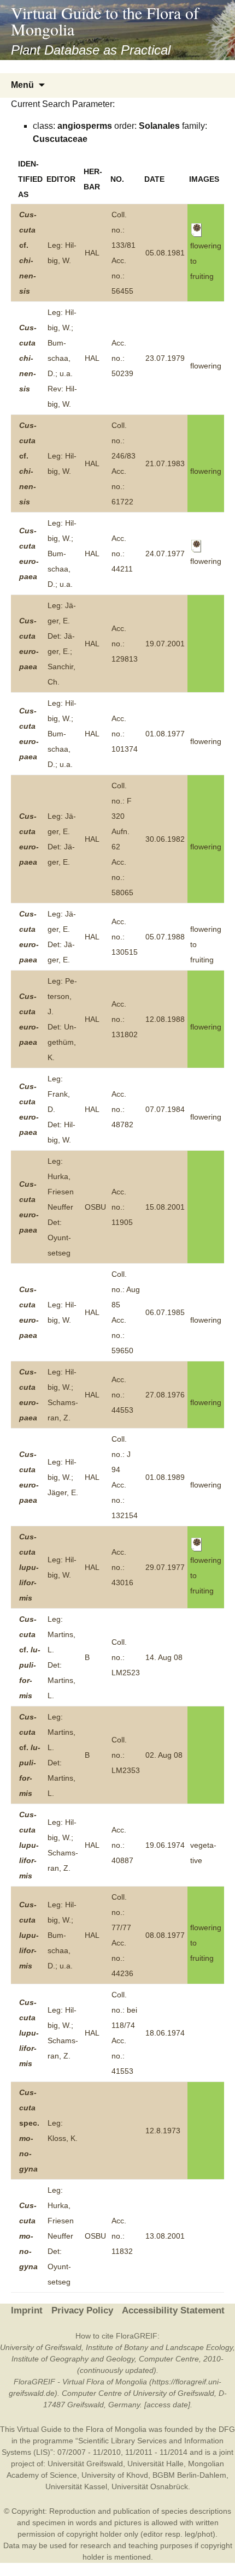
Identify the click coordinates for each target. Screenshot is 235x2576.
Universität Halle (155, 2464)
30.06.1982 (165, 839)
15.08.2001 (165, 1207)
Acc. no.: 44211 (122, 554)
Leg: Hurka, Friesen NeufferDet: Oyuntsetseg (61, 1207)
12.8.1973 (163, 2131)
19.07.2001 (165, 644)
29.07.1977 (165, 1567)
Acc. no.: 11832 (122, 2236)
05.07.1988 (165, 937)
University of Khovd (115, 2475)
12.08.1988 (165, 1019)
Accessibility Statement (173, 2310)
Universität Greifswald (85, 2464)
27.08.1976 (165, 1395)
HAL (92, 253)
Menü (22, 85)
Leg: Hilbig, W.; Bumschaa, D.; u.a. (62, 554)
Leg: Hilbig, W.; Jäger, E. (63, 1477)
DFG (227, 2429)
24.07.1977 (165, 554)
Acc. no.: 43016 (122, 1567)
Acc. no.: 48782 (122, 1109)
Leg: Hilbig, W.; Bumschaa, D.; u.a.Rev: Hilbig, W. (62, 358)
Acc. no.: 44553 (122, 1395)
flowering (206, 366)
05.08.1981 (165, 253)
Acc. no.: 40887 (122, 1845)
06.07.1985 (165, 1312)
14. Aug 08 (164, 1657)
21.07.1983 (165, 463)
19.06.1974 (165, 1845)
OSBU (95, 1207)
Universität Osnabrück (150, 2486)
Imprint (27, 2310)
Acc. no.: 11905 (122, 1207)
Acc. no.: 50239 (122, 358)
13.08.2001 (165, 2236)
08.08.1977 (165, 1935)
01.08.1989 (165, 1477)
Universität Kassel (76, 2486)
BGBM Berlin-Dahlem (189, 2475)
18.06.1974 (165, 2033)
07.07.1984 (165, 1109)
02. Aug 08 (164, 1755)
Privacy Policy (82, 2310)
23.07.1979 (165, 358)
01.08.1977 (165, 734)
